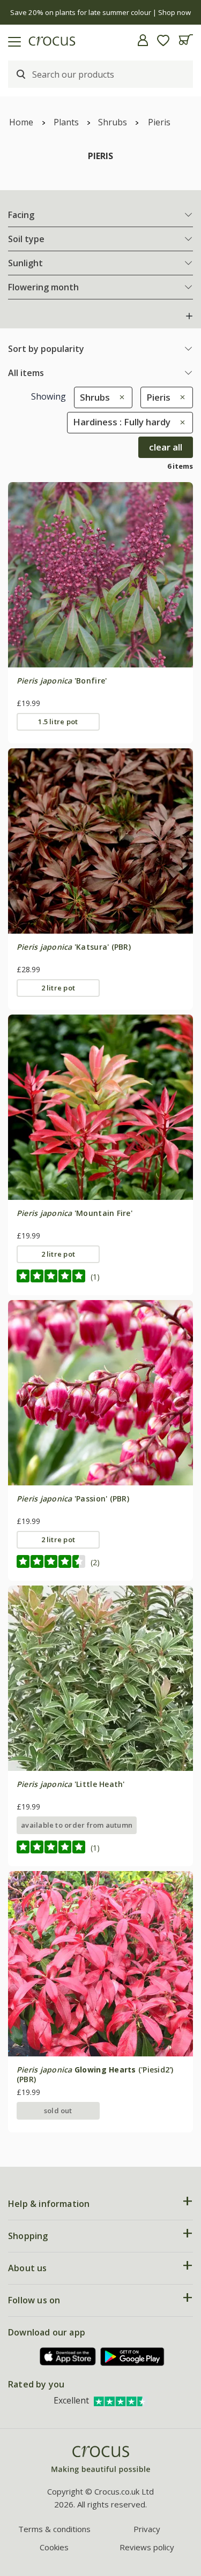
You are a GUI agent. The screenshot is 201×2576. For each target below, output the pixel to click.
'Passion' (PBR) (73, 1499)
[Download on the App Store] (68, 2357)
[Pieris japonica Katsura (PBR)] (100, 841)
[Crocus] (101, 2460)
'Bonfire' (62, 681)
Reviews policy (147, 2547)
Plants (66, 122)
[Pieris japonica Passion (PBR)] (100, 1392)
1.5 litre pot (58, 722)
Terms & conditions (54, 2529)
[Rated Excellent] (121, 2400)
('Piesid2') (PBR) (95, 2074)
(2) (95, 1562)
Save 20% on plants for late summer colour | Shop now (100, 12)
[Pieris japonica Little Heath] (100, 1678)
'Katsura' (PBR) (74, 947)
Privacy (147, 2529)
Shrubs (113, 122)
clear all (166, 447)
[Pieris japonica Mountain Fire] (100, 1107)
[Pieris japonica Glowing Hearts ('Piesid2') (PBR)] (100, 1963)
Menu (12, 40)
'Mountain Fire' (75, 1213)
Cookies (54, 2547)
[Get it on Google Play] (132, 2357)
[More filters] (189, 316)
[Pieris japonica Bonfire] (100, 574)
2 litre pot (58, 988)
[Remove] (119, 397)
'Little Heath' (71, 1784)
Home (21, 122)
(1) (95, 1277)
